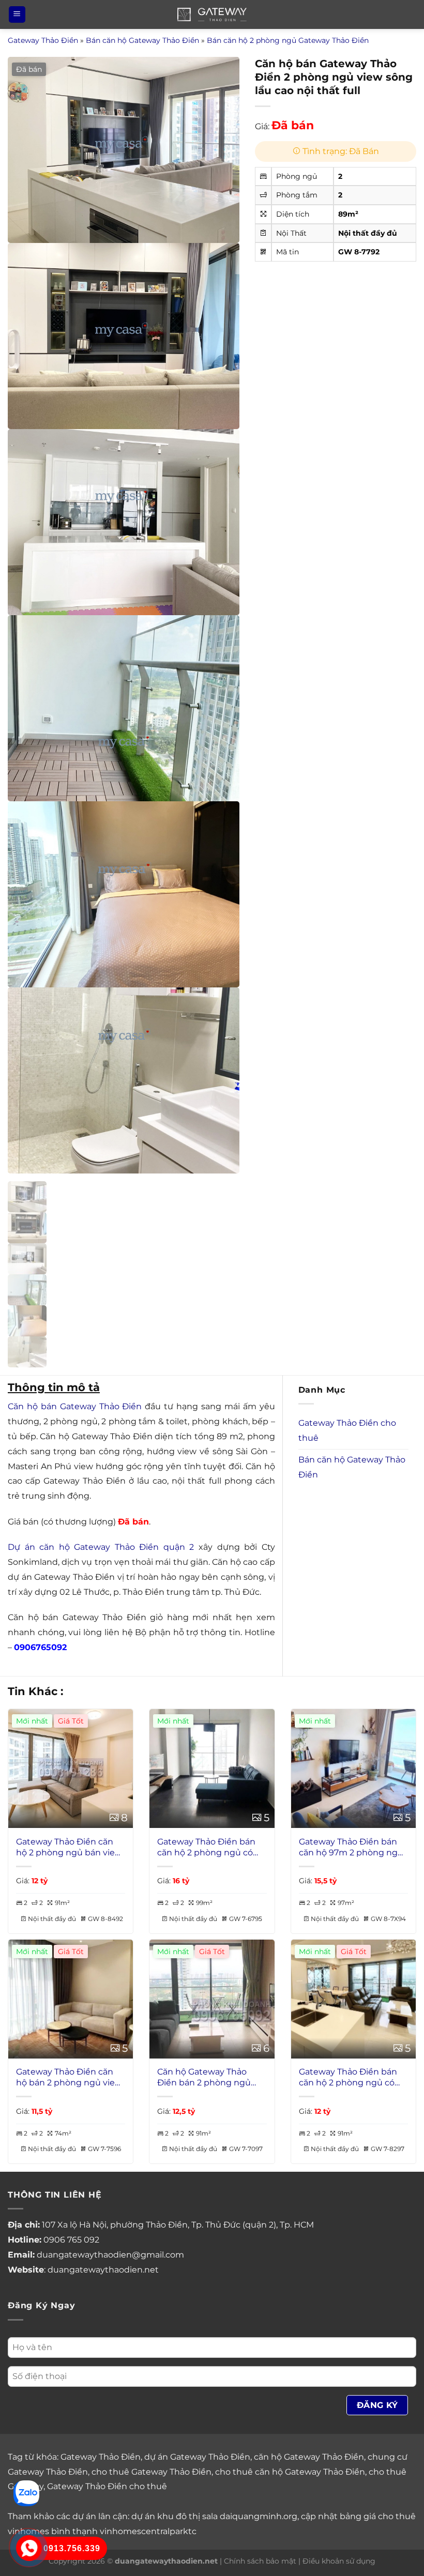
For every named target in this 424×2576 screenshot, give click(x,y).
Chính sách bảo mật (260, 2561)
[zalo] (26, 2493)
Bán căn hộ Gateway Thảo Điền (142, 40)
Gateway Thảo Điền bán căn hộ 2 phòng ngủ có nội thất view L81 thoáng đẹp (208, 1848)
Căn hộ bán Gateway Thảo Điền (75, 1406)
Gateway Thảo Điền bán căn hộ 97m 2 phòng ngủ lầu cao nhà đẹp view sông (351, 1848)
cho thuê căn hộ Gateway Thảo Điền (290, 2472)
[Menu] (17, 15)
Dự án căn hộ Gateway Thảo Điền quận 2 (101, 1547)
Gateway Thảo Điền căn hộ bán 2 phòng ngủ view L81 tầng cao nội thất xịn (69, 2078)
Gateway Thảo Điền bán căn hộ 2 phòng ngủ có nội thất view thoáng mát (352, 2078)
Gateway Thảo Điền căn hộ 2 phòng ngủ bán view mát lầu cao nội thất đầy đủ (69, 1848)
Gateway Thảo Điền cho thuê (347, 1430)
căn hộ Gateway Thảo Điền (309, 2457)
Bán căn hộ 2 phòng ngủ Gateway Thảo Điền (288, 40)
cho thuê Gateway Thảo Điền (152, 2472)
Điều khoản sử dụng (339, 2561)
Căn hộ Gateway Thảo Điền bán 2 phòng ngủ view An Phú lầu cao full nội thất (206, 2078)
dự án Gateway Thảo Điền (197, 2457)
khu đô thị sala (187, 2516)
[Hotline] (29, 2548)
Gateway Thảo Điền (43, 40)
